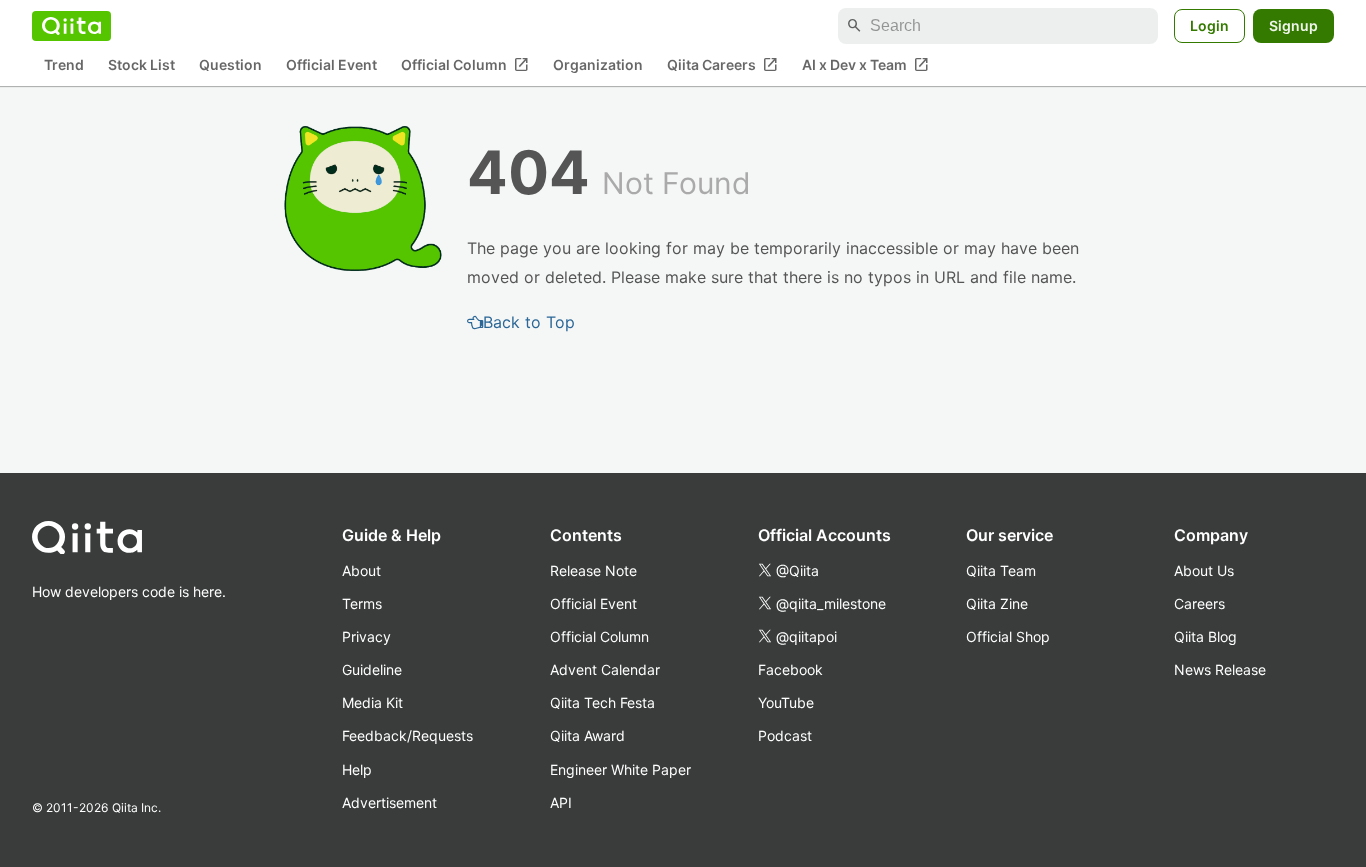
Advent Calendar (605, 669)
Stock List (141, 65)
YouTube (786, 702)
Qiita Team (1001, 570)
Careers (1199, 603)
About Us (1204, 570)
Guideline (372, 669)
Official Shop (1008, 636)
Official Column (465, 65)
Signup (1293, 25)
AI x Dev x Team (865, 65)
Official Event (331, 65)
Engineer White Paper (620, 769)
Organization (598, 65)
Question (230, 65)
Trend (64, 65)
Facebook (790, 669)
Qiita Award (587, 735)
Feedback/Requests (407, 735)
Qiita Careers (722, 65)
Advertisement (389, 802)
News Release (1220, 669)
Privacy (366, 636)
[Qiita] (71, 26)
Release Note (593, 570)
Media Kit (372, 702)
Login (1209, 25)
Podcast (785, 735)
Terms (362, 603)
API (561, 802)
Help (357, 769)
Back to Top (529, 322)
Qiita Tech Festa (602, 702)
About (361, 570)
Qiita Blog (1205, 636)
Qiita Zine (997, 603)
